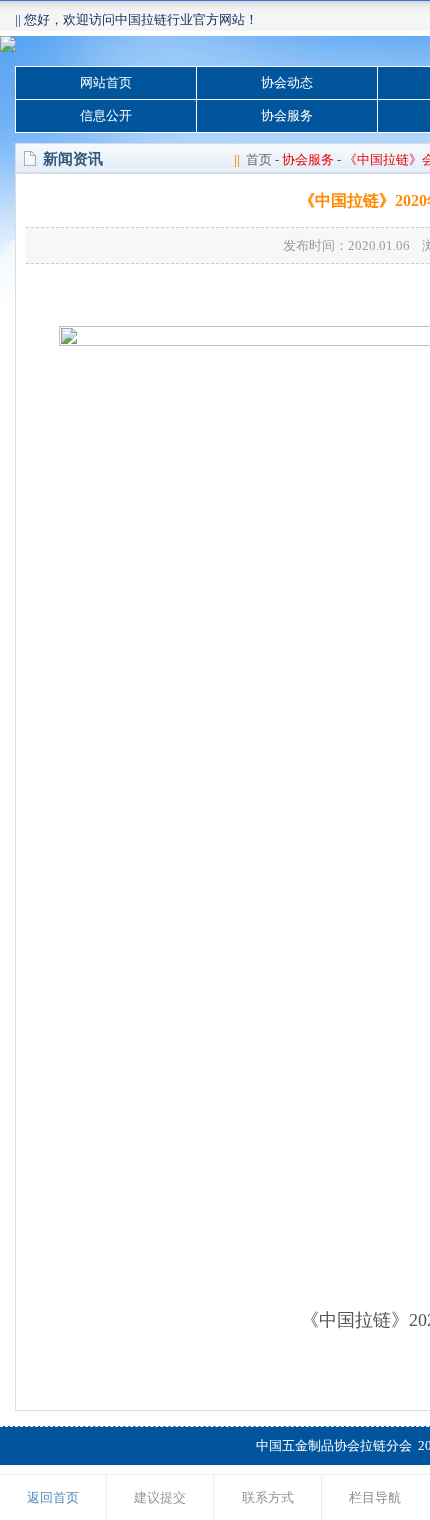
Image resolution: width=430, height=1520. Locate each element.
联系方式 (268, 1497)
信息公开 (106, 115)
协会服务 (287, 115)
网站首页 (106, 82)
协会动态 (287, 82)
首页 (259, 159)
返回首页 (53, 1497)
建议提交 (160, 1497)
